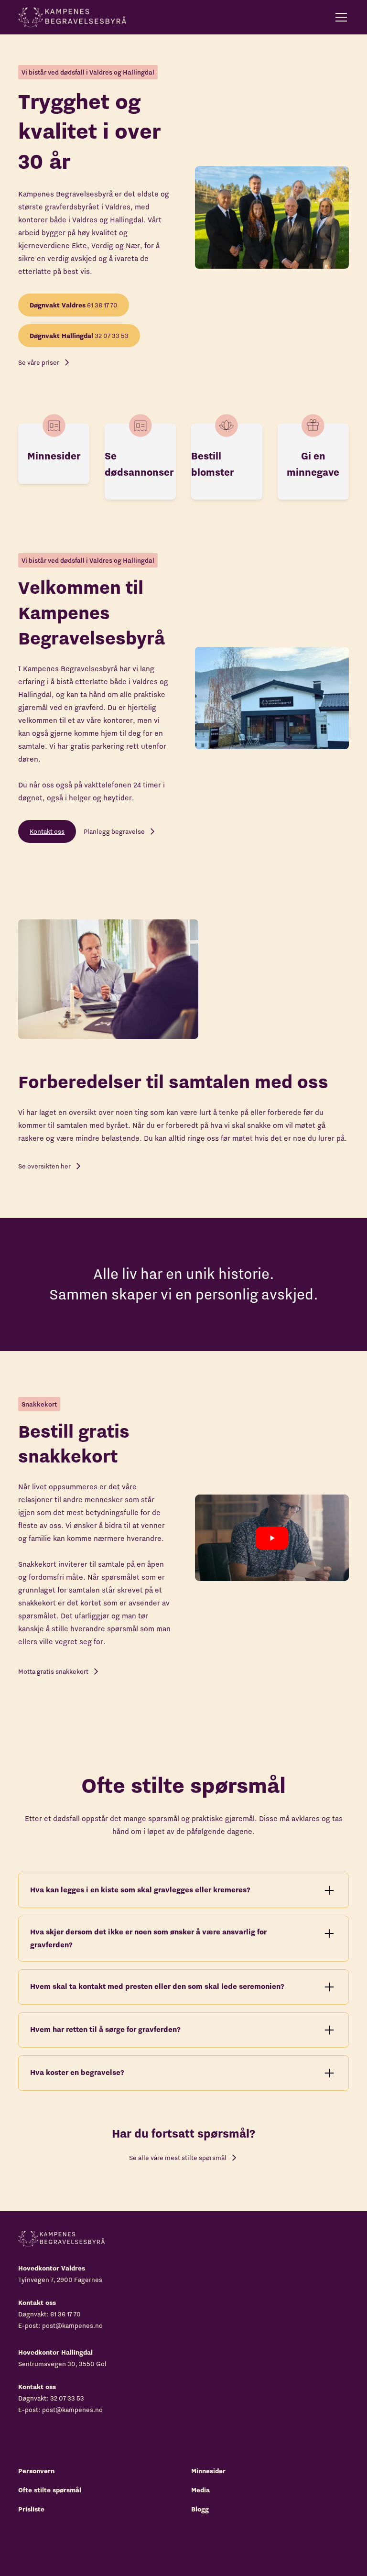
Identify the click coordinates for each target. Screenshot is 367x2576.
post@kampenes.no (72, 2325)
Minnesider (208, 2471)
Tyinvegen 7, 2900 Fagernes (60, 2280)
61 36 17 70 (74, 305)
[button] (339, 17)
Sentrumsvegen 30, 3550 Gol (62, 2364)
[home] (72, 17)
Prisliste (31, 2509)
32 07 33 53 (79, 336)
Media (200, 2490)
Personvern (36, 2471)
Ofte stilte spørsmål (50, 2490)
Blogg (200, 2509)
